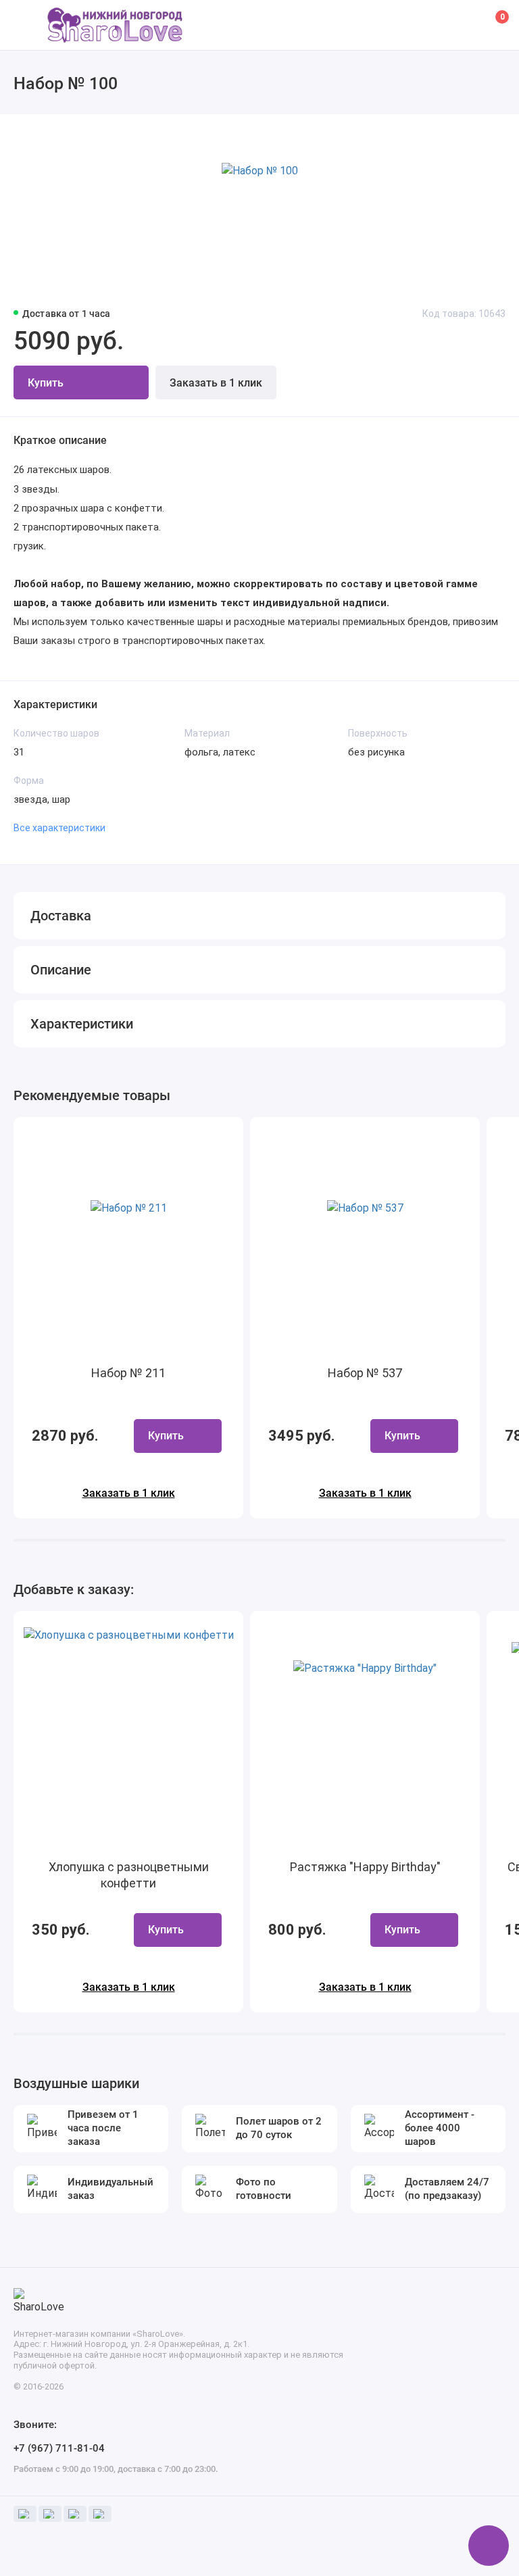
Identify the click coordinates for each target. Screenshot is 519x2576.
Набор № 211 (128, 1373)
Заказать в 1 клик (216, 383)
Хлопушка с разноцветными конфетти (129, 1875)
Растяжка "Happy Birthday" (365, 1867)
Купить (166, 1436)
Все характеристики (59, 828)
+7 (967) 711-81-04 (59, 2448)
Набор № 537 (365, 1373)
